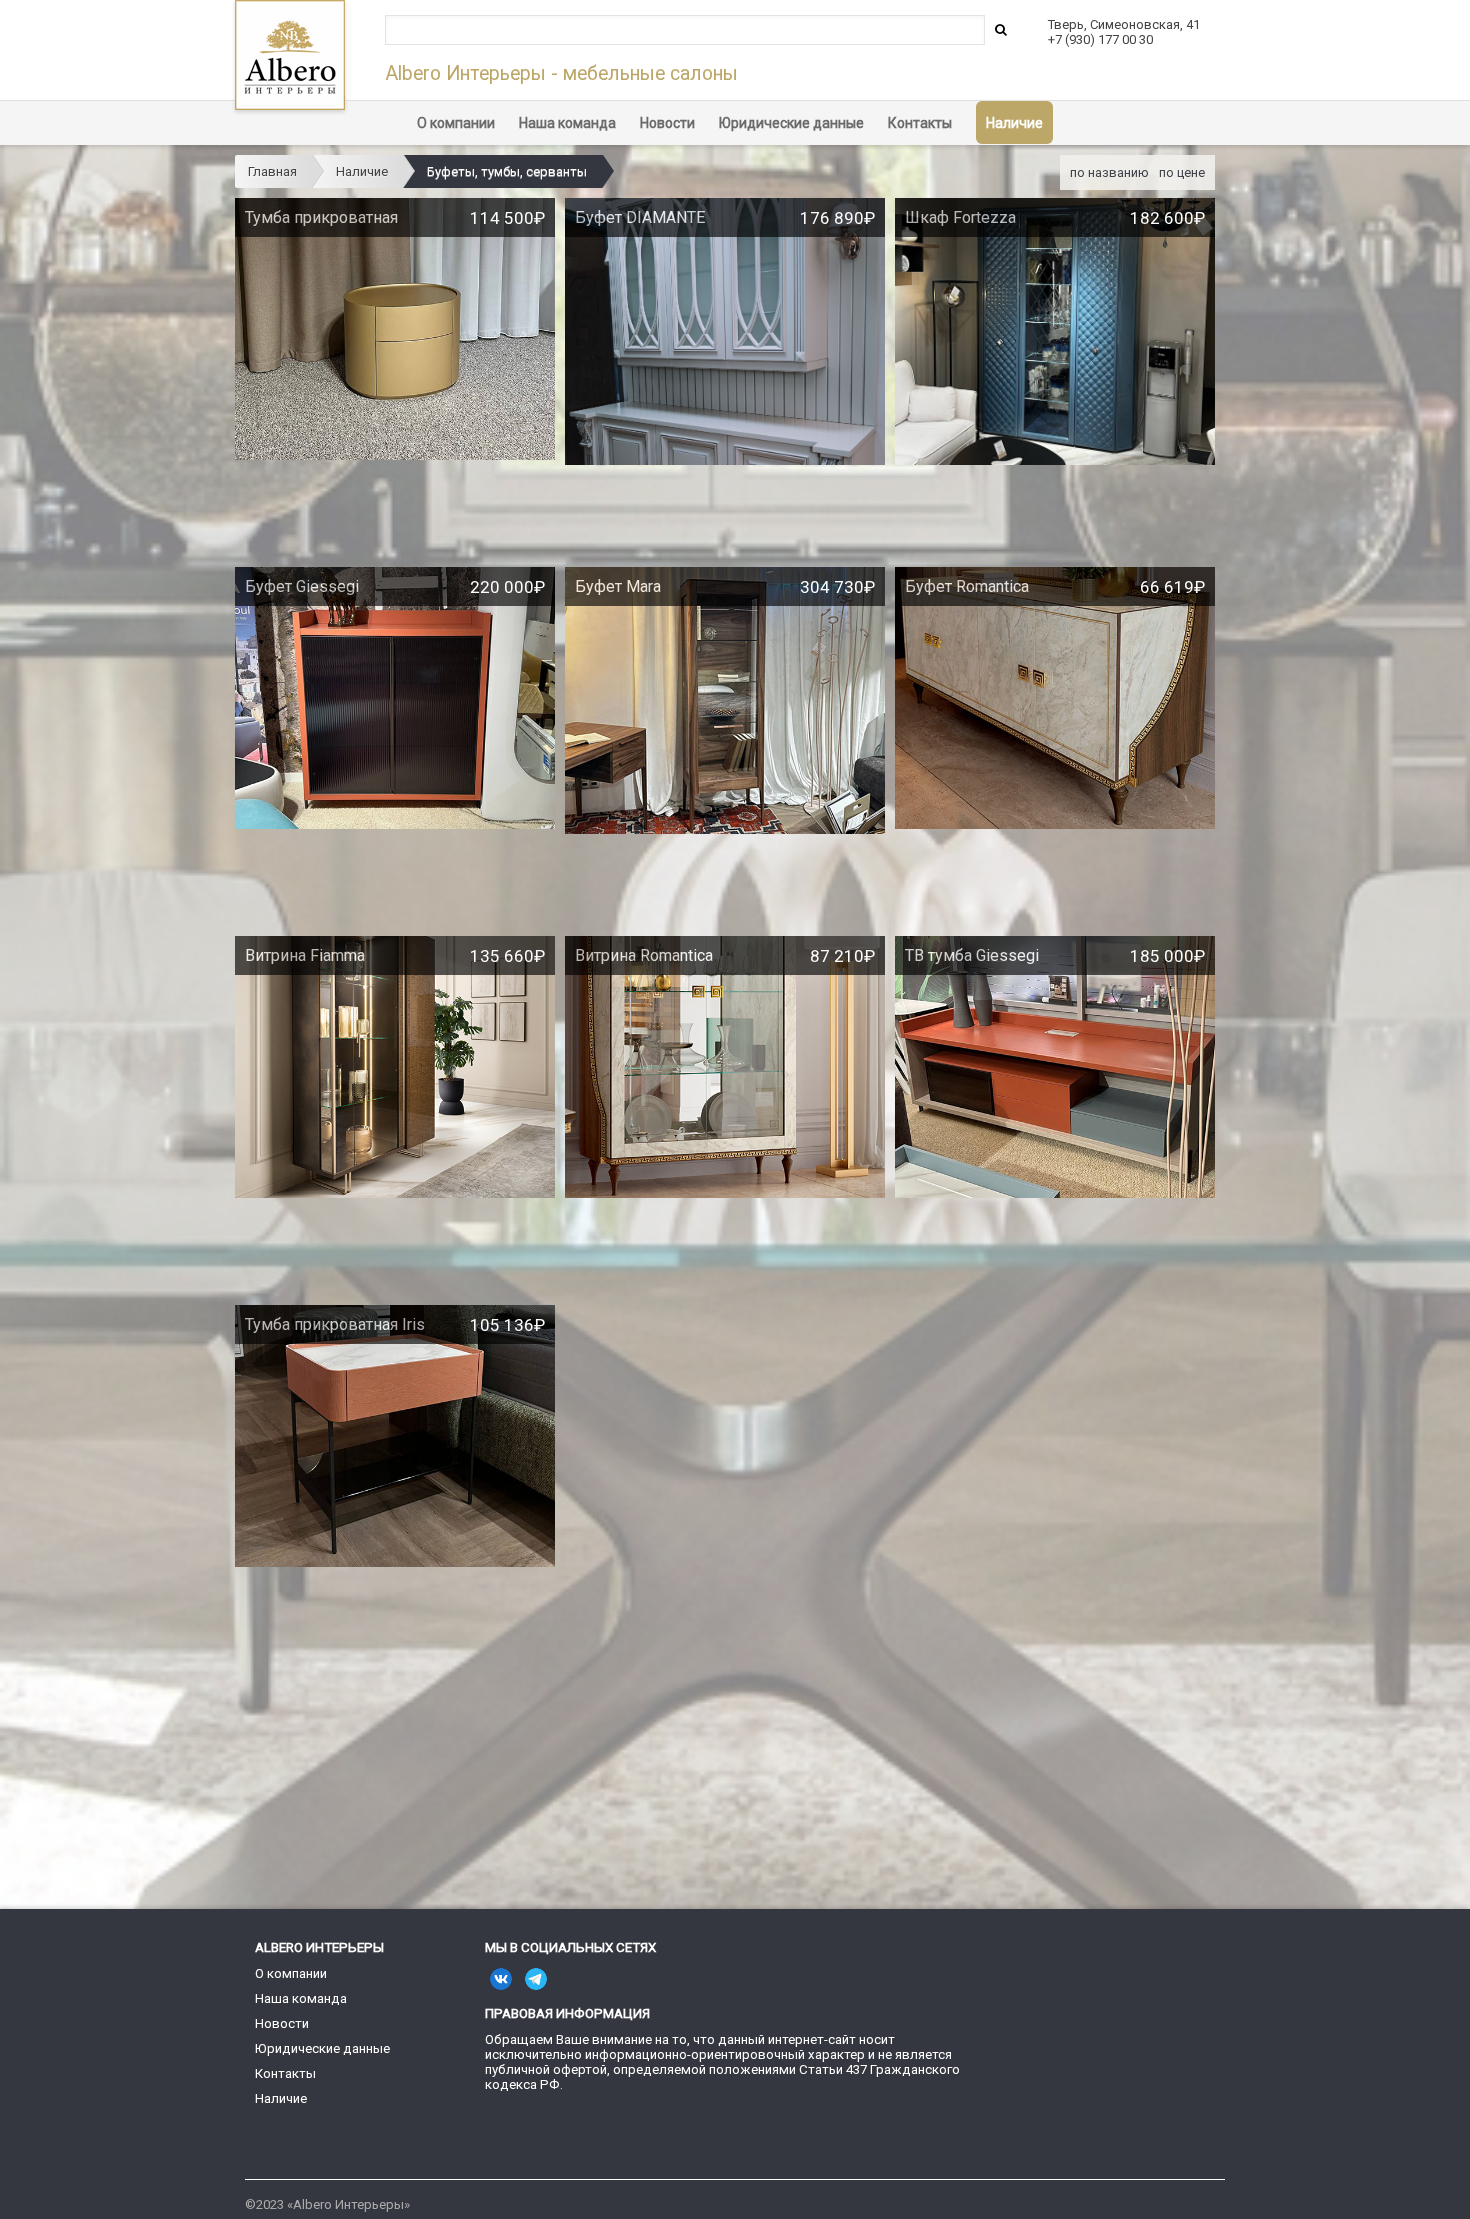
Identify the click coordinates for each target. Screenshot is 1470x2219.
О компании (456, 123)
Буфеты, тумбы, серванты (507, 171)
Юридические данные (791, 123)
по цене (1182, 172)
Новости (667, 123)
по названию (1109, 172)
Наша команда (567, 123)
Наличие (1014, 123)
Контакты (920, 123)
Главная (272, 171)
